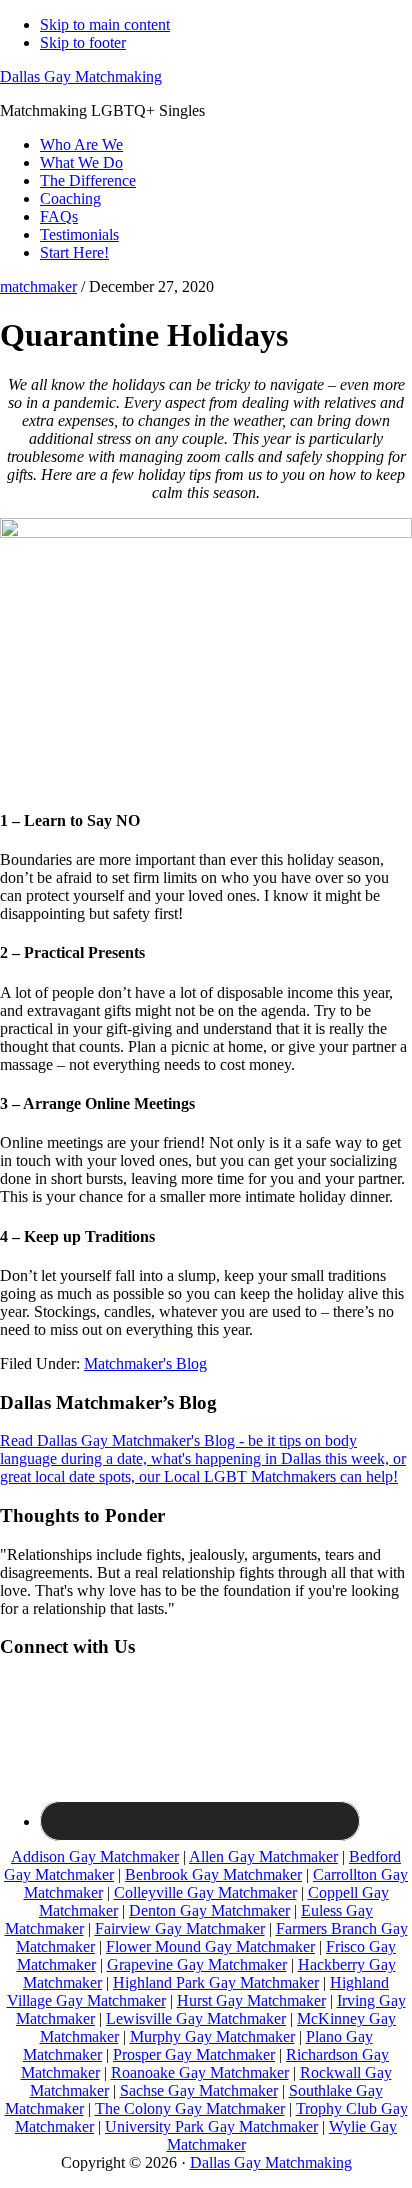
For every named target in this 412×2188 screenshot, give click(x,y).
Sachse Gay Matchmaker (199, 2090)
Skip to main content (105, 24)
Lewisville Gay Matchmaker (196, 2018)
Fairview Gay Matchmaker (180, 1928)
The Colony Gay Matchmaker (190, 2108)
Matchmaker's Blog (145, 1363)
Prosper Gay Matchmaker (194, 2054)
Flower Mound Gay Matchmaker (210, 1946)
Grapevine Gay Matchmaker (197, 1964)
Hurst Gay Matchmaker (251, 2000)
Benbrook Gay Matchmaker (213, 1874)
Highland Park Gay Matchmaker (216, 1982)
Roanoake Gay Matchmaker (200, 2072)
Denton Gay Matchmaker (209, 1910)
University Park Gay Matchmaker (211, 2126)
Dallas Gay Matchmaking (81, 76)
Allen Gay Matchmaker (263, 1856)
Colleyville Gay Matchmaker (205, 1892)
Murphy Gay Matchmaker (212, 2036)
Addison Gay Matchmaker (95, 1856)
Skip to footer (83, 42)
